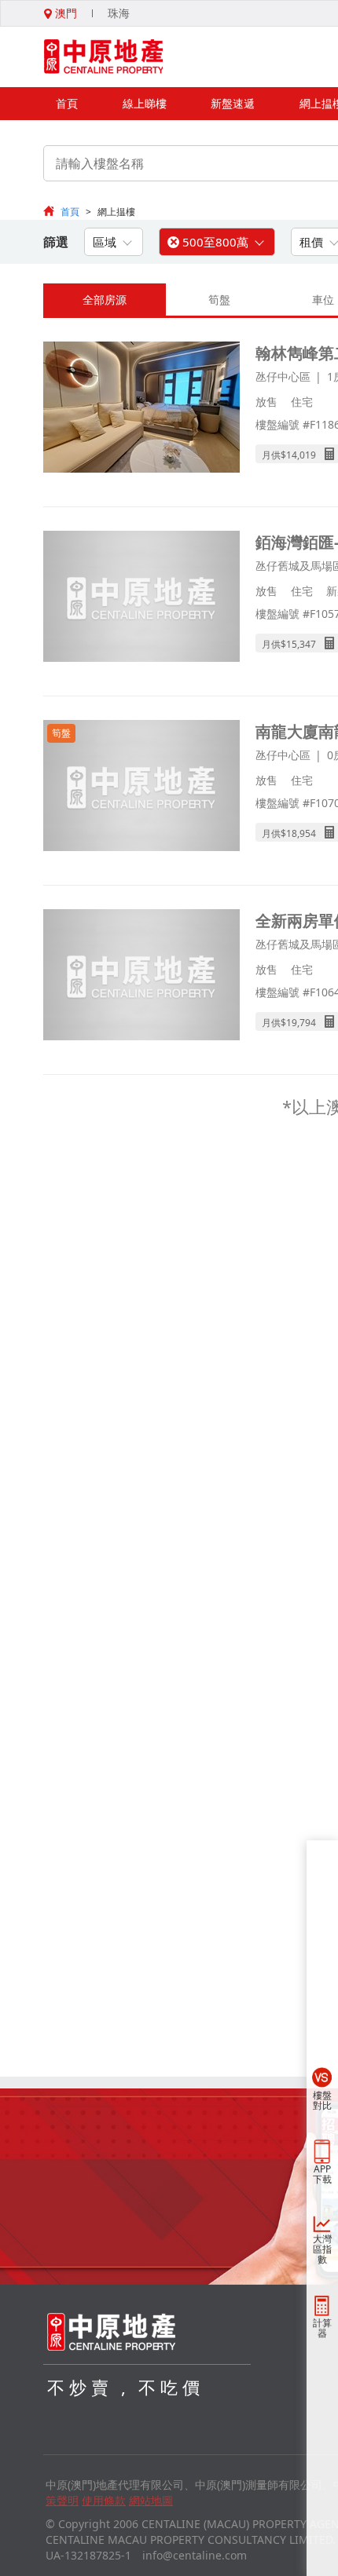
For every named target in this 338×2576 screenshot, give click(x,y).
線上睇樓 (145, 103)
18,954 (301, 833)
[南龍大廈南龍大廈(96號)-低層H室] (141, 787)
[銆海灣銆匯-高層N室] (141, 598)
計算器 (322, 2328)
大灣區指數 (322, 2249)
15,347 (301, 644)
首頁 (67, 103)
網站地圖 (151, 2500)
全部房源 (105, 300)
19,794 (301, 1023)
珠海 (119, 13)
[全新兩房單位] (141, 976)
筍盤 (219, 300)
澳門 (64, 13)
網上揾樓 (116, 212)
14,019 (301, 455)
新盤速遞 (233, 103)
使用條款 (104, 2500)
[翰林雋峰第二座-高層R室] (141, 409)
